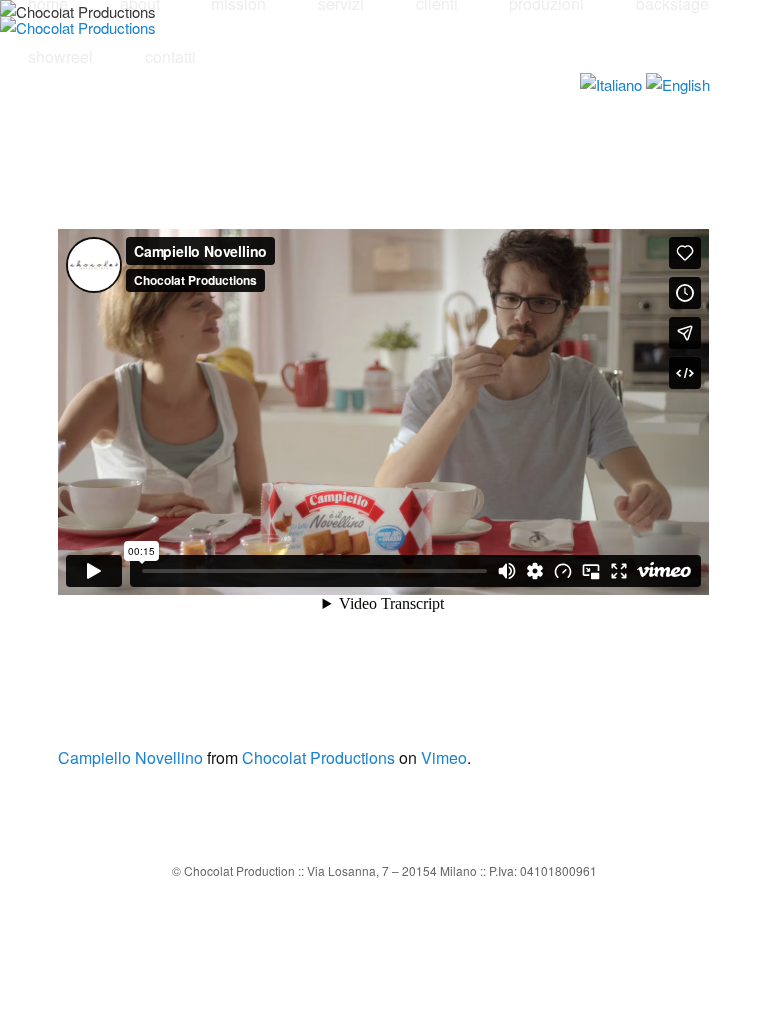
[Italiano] (611, 84)
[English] (678, 84)
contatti (170, 56)
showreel (60, 56)
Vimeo (444, 757)
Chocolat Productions (318, 757)
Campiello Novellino (130, 757)
